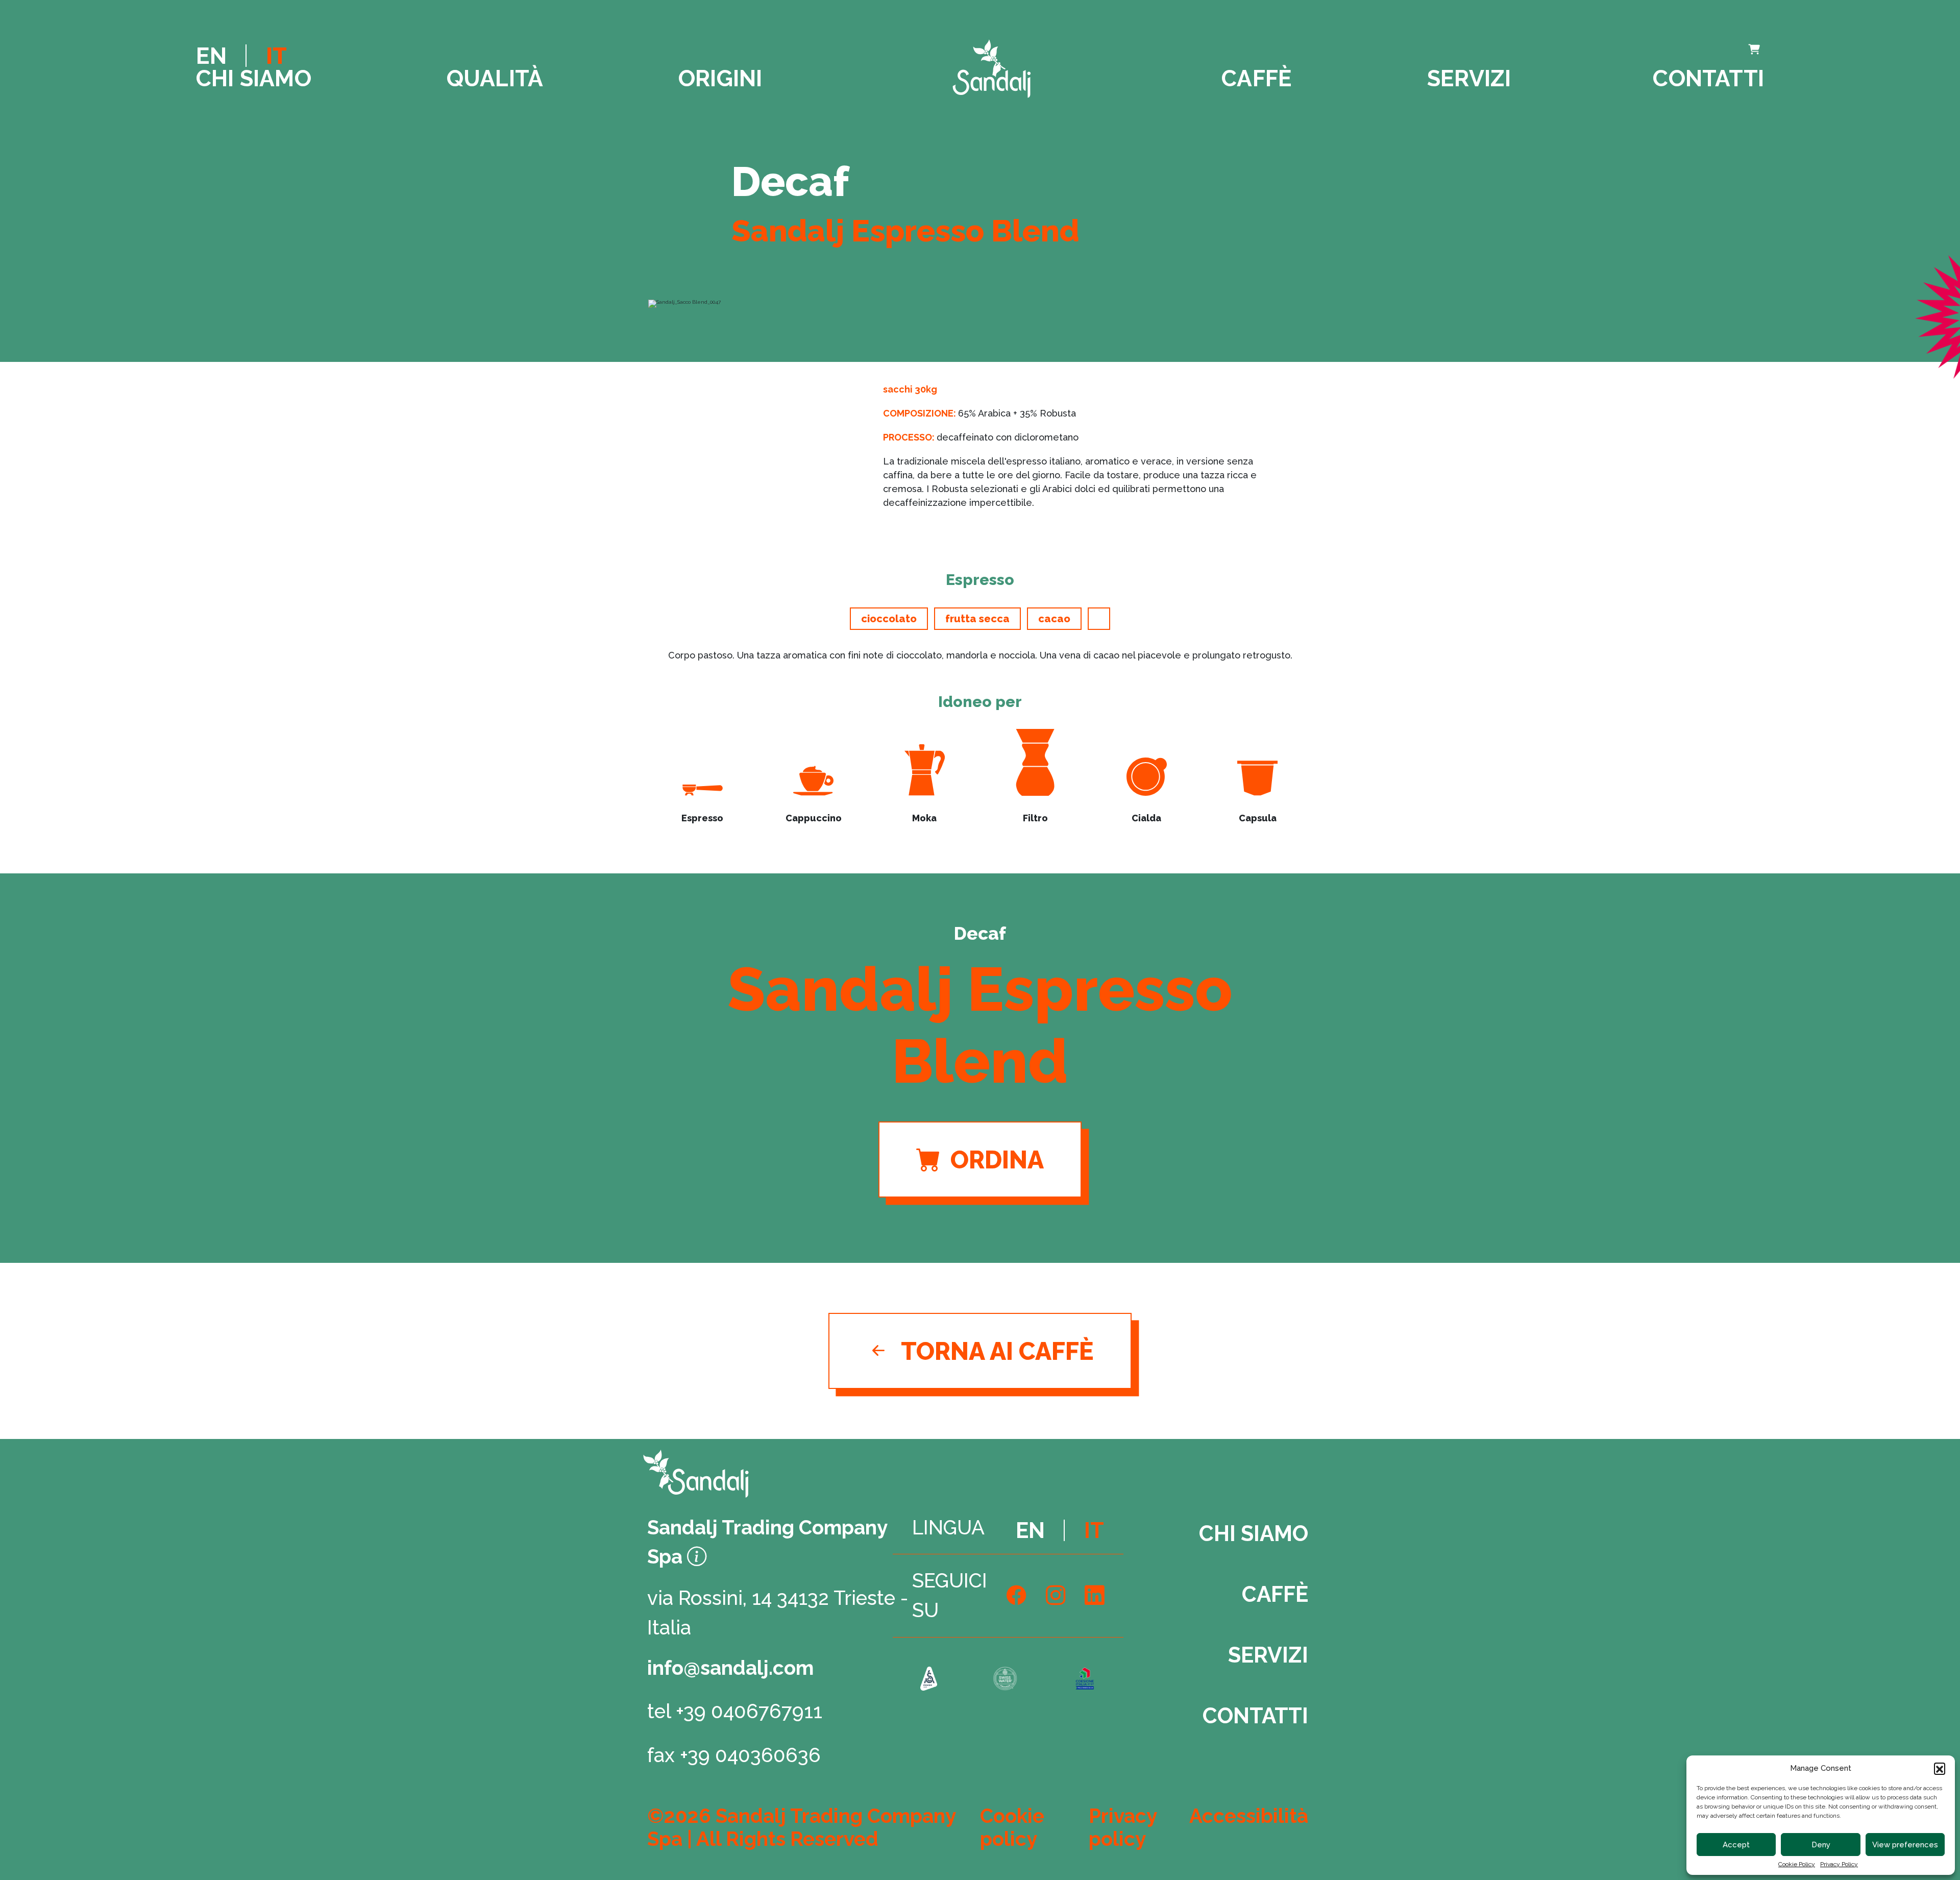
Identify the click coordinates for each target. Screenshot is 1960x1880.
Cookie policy (1012, 1827)
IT (276, 56)
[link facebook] (1016, 1596)
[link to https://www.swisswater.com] (1005, 1680)
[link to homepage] (726, 1473)
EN (211, 56)
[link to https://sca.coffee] (929, 1680)
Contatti (1708, 78)
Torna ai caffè (997, 1351)
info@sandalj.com (730, 1668)
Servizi (1469, 78)
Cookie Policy (1797, 1864)
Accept (1736, 1845)
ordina (997, 1160)
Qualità (495, 78)
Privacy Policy (1839, 1864)
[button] (1940, 1768)
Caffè (1257, 78)
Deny (1821, 1845)
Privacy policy (1123, 1827)
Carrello (1705, 51)
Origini (720, 78)
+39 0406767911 (749, 1711)
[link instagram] (1056, 1596)
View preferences (1905, 1845)
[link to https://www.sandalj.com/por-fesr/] (1084, 1680)
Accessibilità (1249, 1816)
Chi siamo (254, 78)
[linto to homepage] (992, 69)
